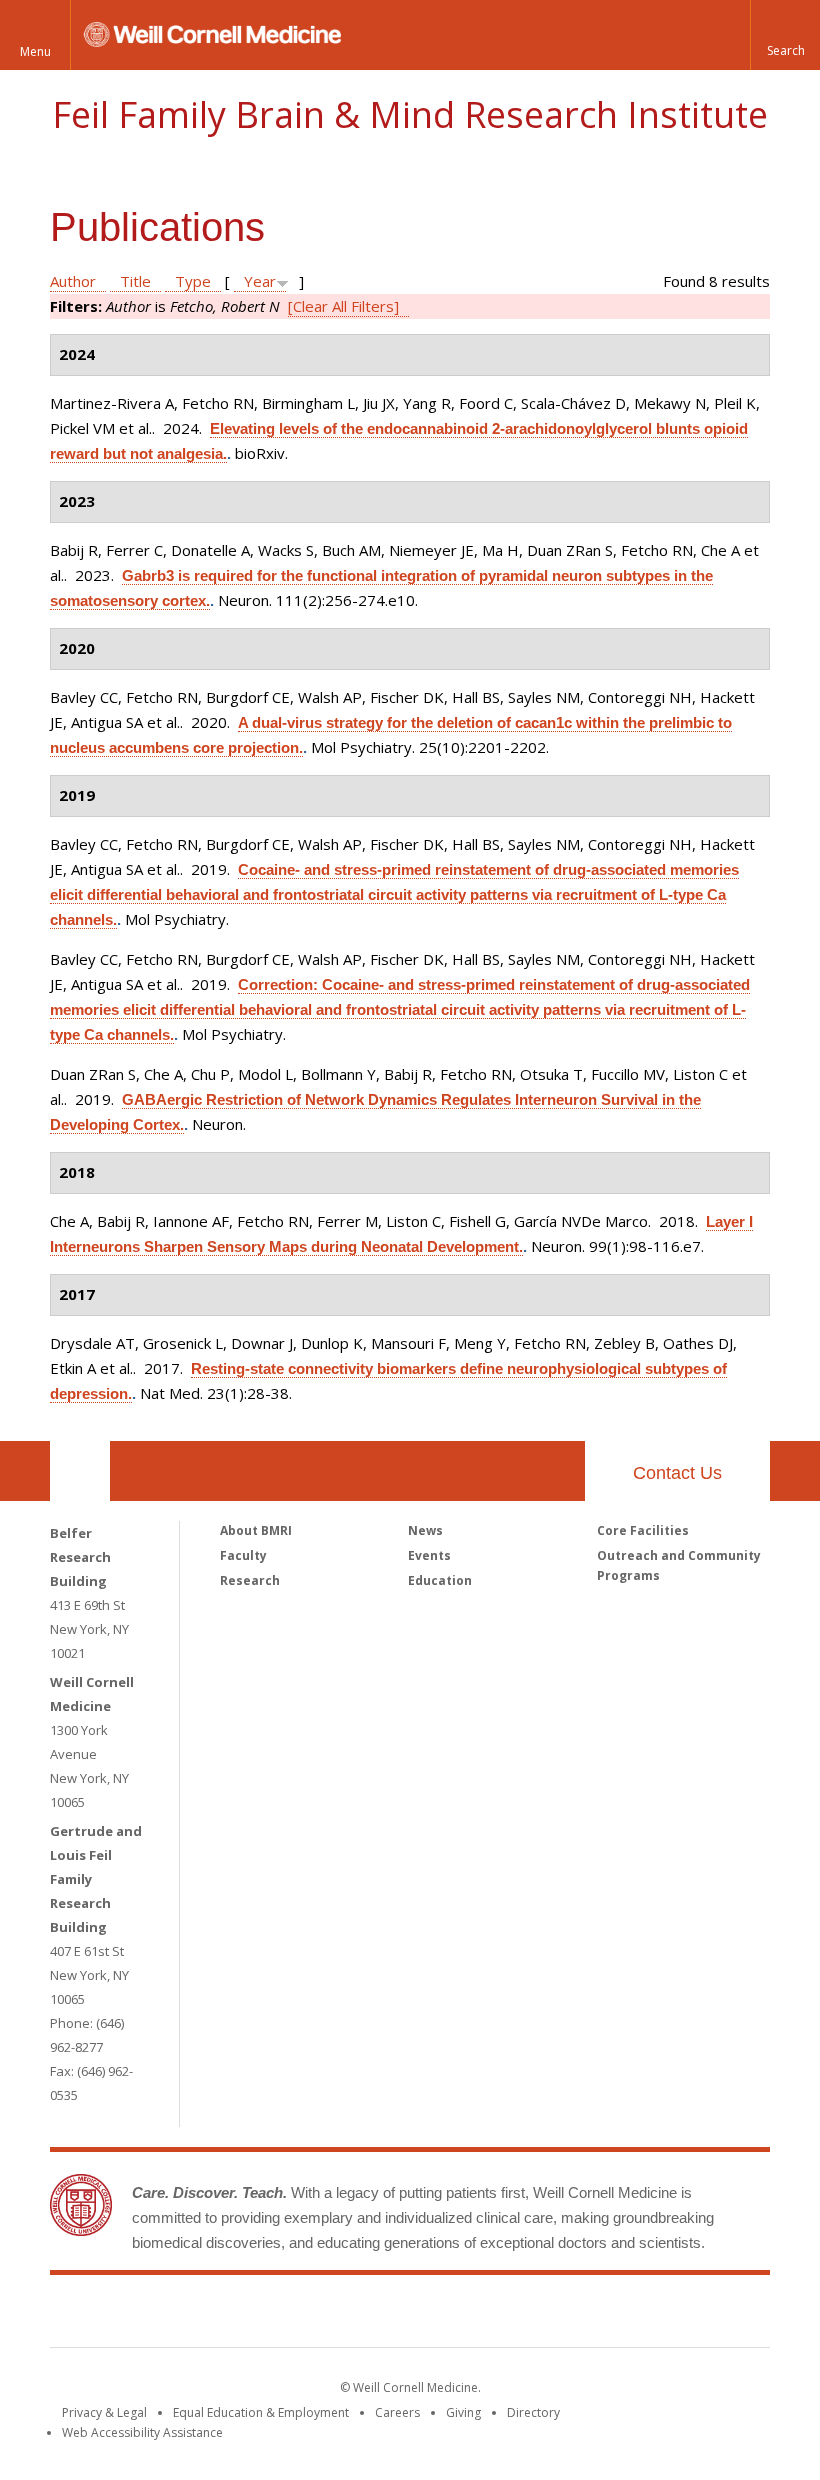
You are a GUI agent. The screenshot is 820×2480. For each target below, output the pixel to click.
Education (440, 1580)
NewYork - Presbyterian (577, 2315)
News (425, 1530)
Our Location (80, 1471)
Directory (533, 2412)
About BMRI (256, 1530)
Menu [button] (35, 51)
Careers (397, 2412)
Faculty (243, 1555)
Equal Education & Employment (261, 2412)
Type (193, 281)
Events (429, 1555)
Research (250, 1580)
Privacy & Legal (104, 2412)
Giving (463, 2412)
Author (73, 281)
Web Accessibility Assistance (142, 2432)
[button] (785, 35)
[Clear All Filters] (343, 306)
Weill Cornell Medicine (264, 2315)
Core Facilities (643, 1530)
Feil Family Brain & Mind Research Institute (410, 114)
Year (260, 281)
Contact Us (677, 1473)
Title (135, 281)
